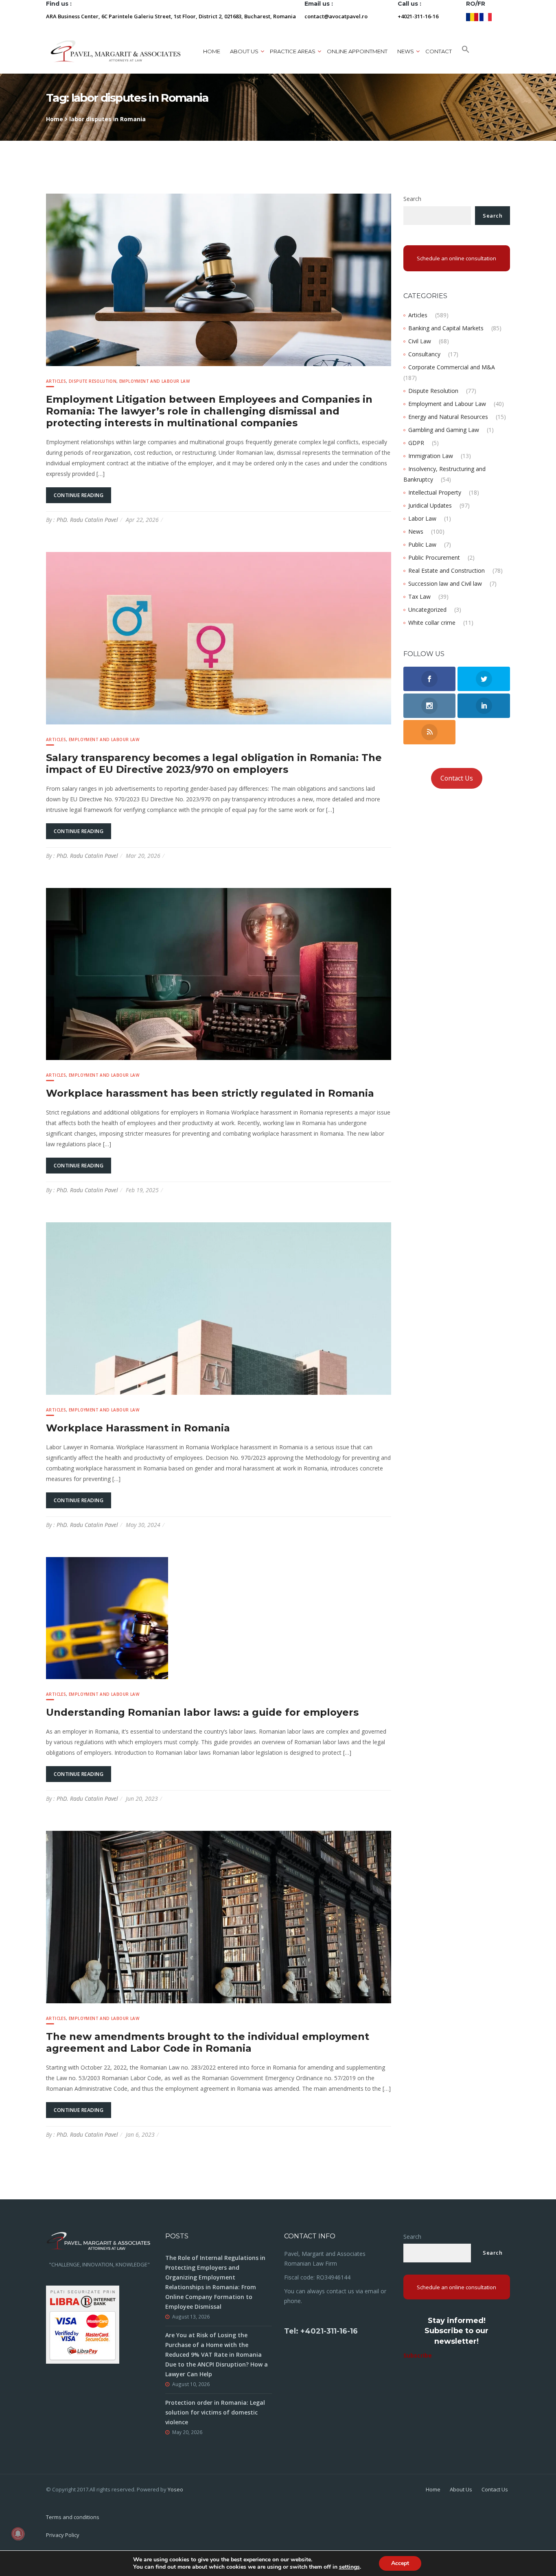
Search (412, 199)
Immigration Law (431, 456)
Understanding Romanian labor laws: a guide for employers (202, 1712)
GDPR (416, 443)
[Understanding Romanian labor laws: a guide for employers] (107, 1617)
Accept (400, 2563)
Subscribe (418, 2355)
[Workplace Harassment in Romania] (219, 1308)
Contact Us (457, 778)
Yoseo (175, 2489)
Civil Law (420, 341)
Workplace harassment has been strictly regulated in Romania (210, 1093)
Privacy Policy (63, 2535)
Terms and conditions (73, 2517)
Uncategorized (427, 610)
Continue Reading (79, 495)
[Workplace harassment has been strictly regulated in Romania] (219, 973)
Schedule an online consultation (456, 258)
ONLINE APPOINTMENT (357, 51)
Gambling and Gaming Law (444, 430)
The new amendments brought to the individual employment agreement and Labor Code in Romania (208, 2042)
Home (212, 51)
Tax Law (419, 597)
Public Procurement (434, 557)
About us (244, 51)
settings (349, 2567)
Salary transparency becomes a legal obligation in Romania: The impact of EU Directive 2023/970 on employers (214, 763)
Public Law (422, 544)
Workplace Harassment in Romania (138, 1428)
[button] (466, 51)
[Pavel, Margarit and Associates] (116, 51)
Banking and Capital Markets (446, 328)
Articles (56, 381)
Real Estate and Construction (447, 570)
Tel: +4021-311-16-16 (321, 2331)
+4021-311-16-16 (418, 16)
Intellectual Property (435, 492)
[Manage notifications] (18, 2534)
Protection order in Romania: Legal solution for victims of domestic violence (215, 2412)
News (416, 531)
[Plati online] (83, 2324)
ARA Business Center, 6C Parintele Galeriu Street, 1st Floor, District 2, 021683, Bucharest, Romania (171, 16)
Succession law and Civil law (445, 583)
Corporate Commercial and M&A (452, 367)
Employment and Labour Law (154, 381)
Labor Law (422, 518)
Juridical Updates (430, 505)
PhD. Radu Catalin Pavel (87, 520)
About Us (461, 2489)
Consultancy (424, 354)
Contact (439, 51)
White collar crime (432, 623)
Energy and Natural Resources (448, 417)
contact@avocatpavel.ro (336, 16)
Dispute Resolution (93, 381)
